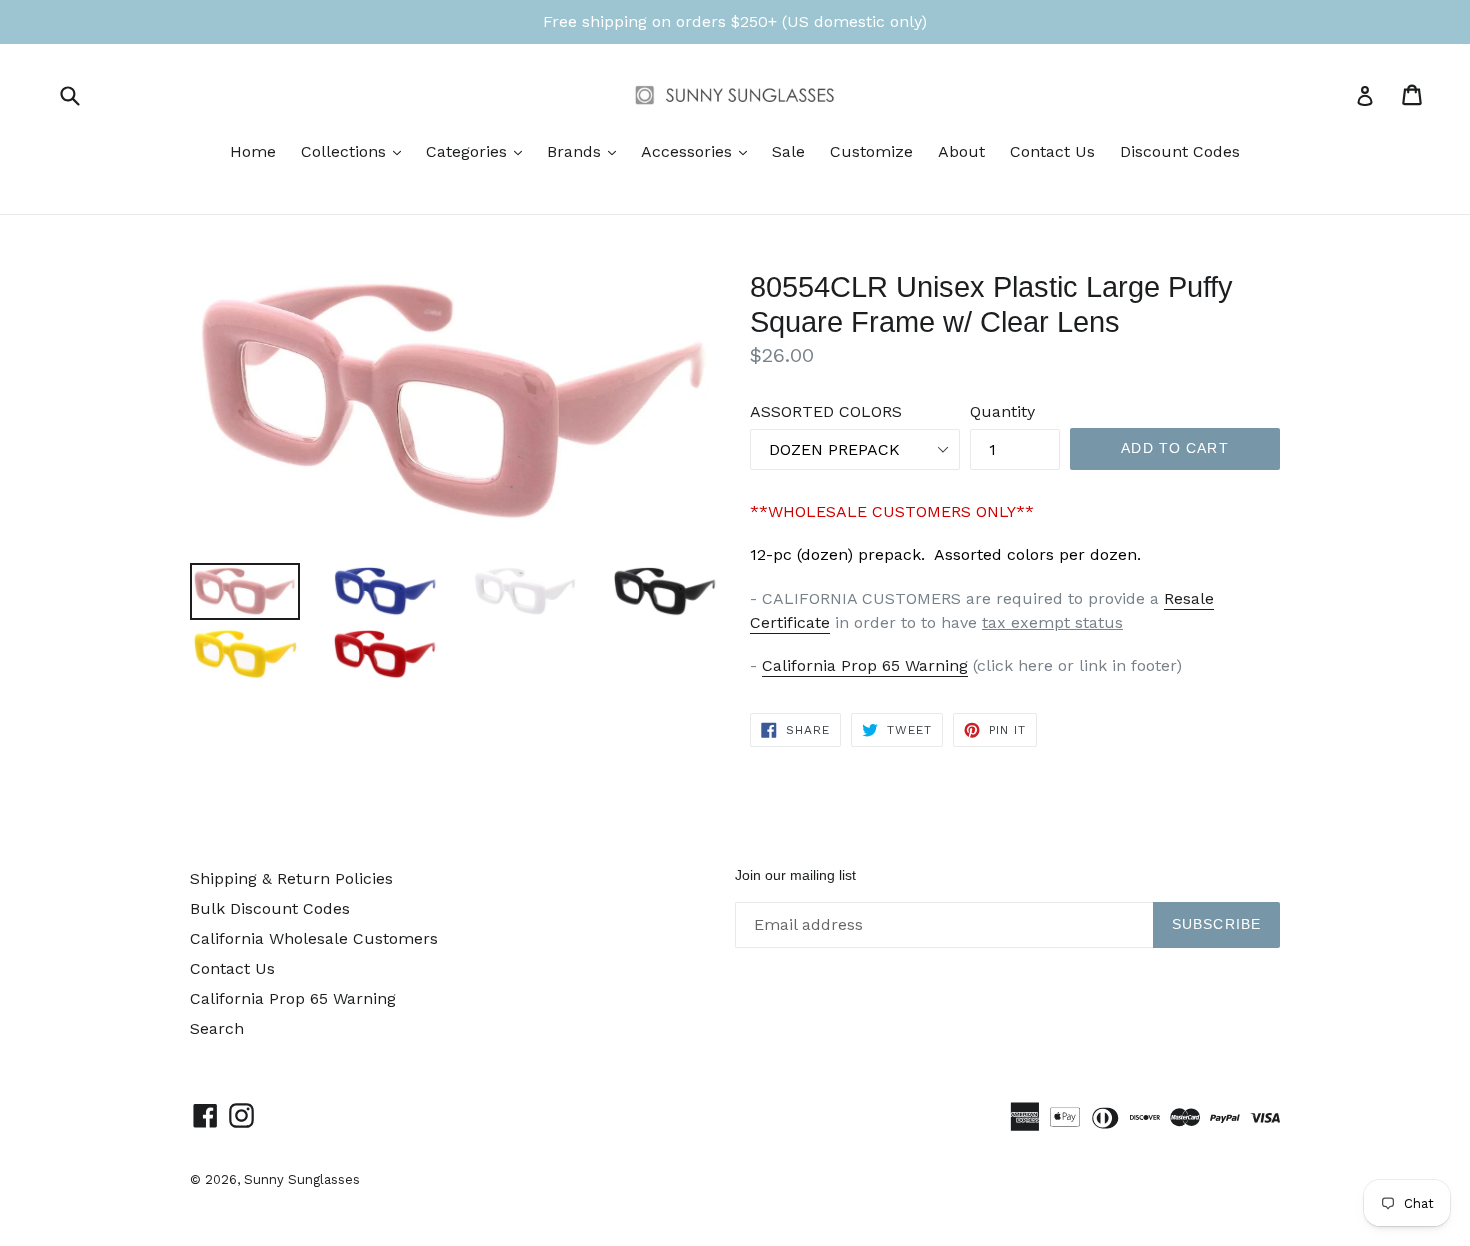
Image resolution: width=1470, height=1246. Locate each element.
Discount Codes (1180, 151)
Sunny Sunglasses (302, 1179)
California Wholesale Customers (314, 938)
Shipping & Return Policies (291, 878)
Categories (479, 151)
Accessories (699, 151)
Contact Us (1052, 151)
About (961, 151)
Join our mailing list (795, 875)
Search (217, 1028)
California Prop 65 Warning (865, 665)
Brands (586, 151)
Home (253, 151)
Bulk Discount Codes (270, 908)
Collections (356, 151)
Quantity (1002, 411)
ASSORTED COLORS (826, 411)
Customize (871, 151)
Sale (788, 151)
